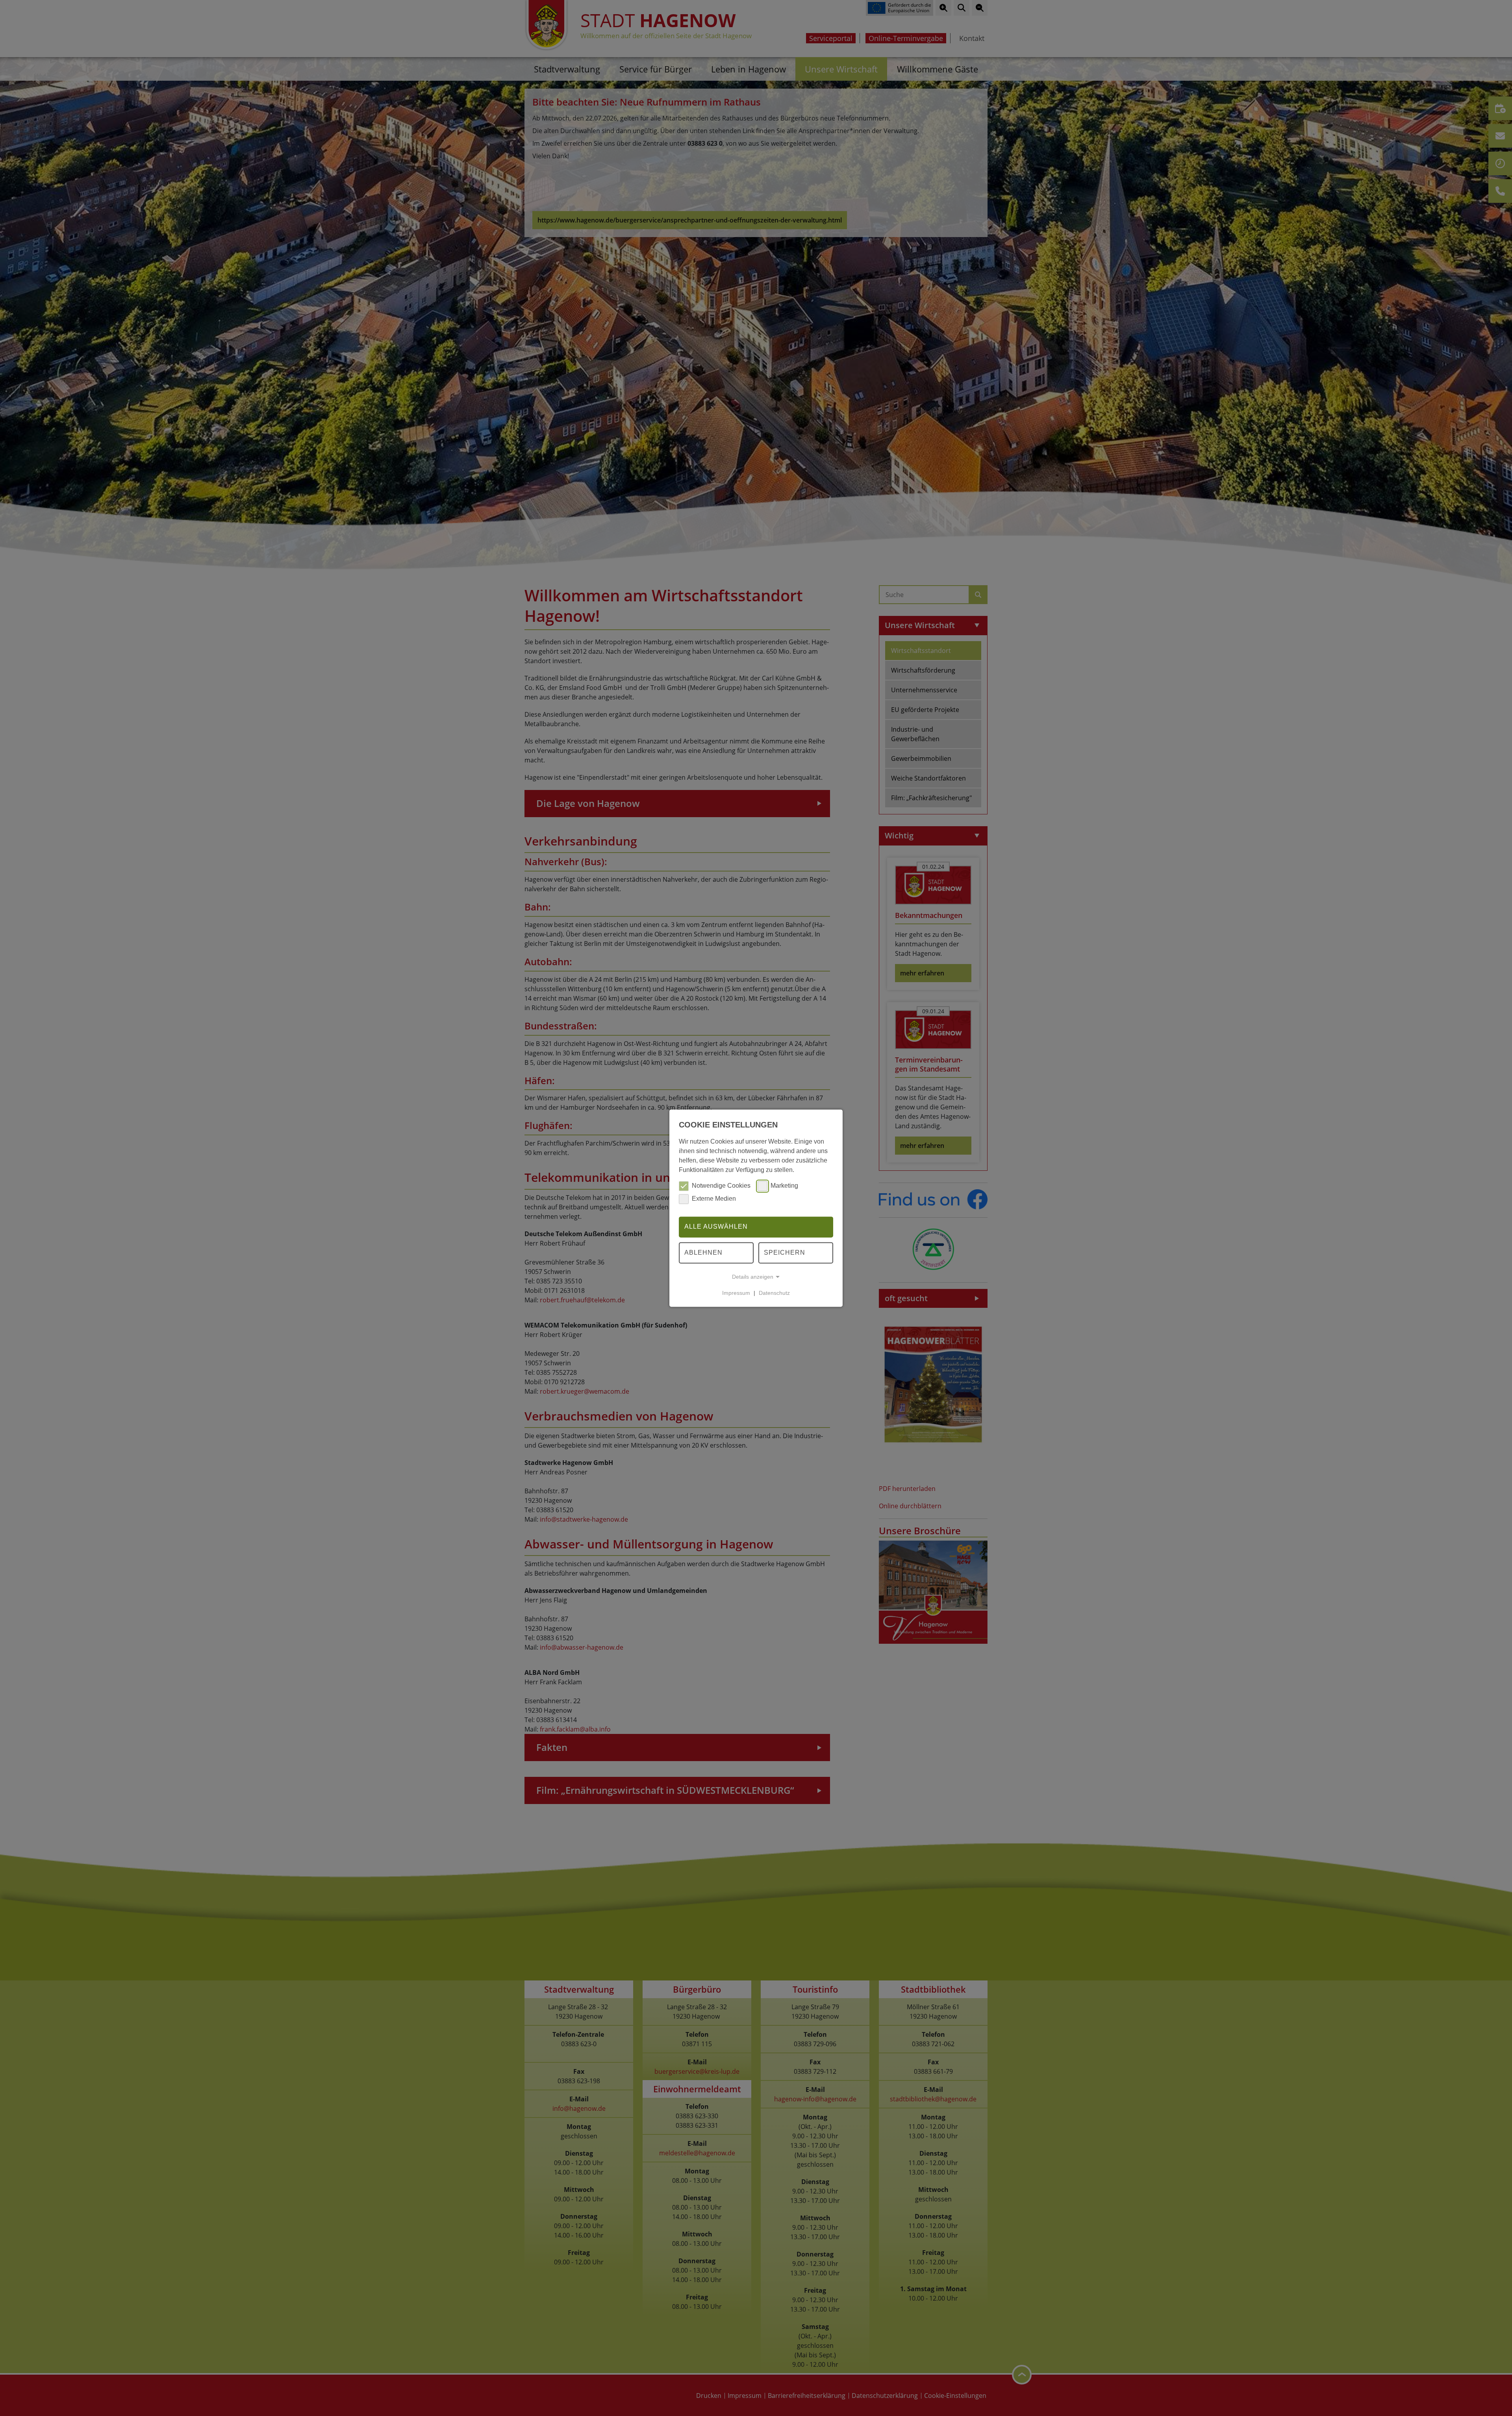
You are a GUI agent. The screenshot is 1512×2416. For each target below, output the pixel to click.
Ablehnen (703, 1253)
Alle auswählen (716, 1227)
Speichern (785, 1253)
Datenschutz (774, 1293)
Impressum (736, 1293)
